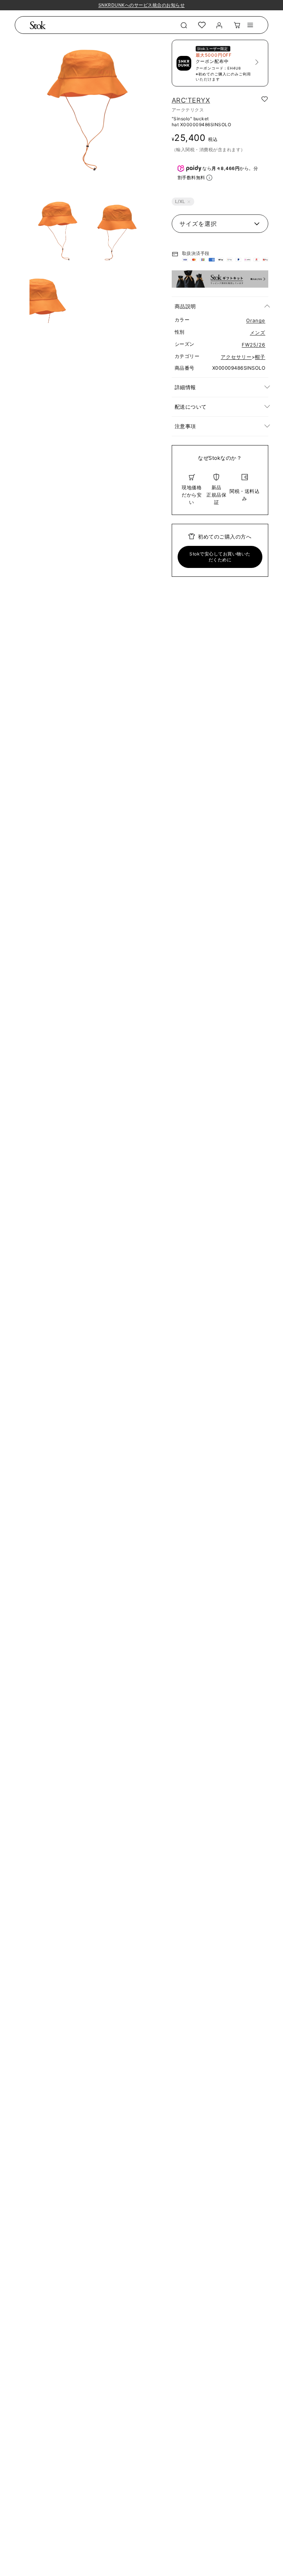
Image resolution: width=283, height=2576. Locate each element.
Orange (256, 320)
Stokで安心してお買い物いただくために (220, 557)
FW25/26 (254, 345)
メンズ (258, 333)
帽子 (260, 357)
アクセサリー (236, 357)
